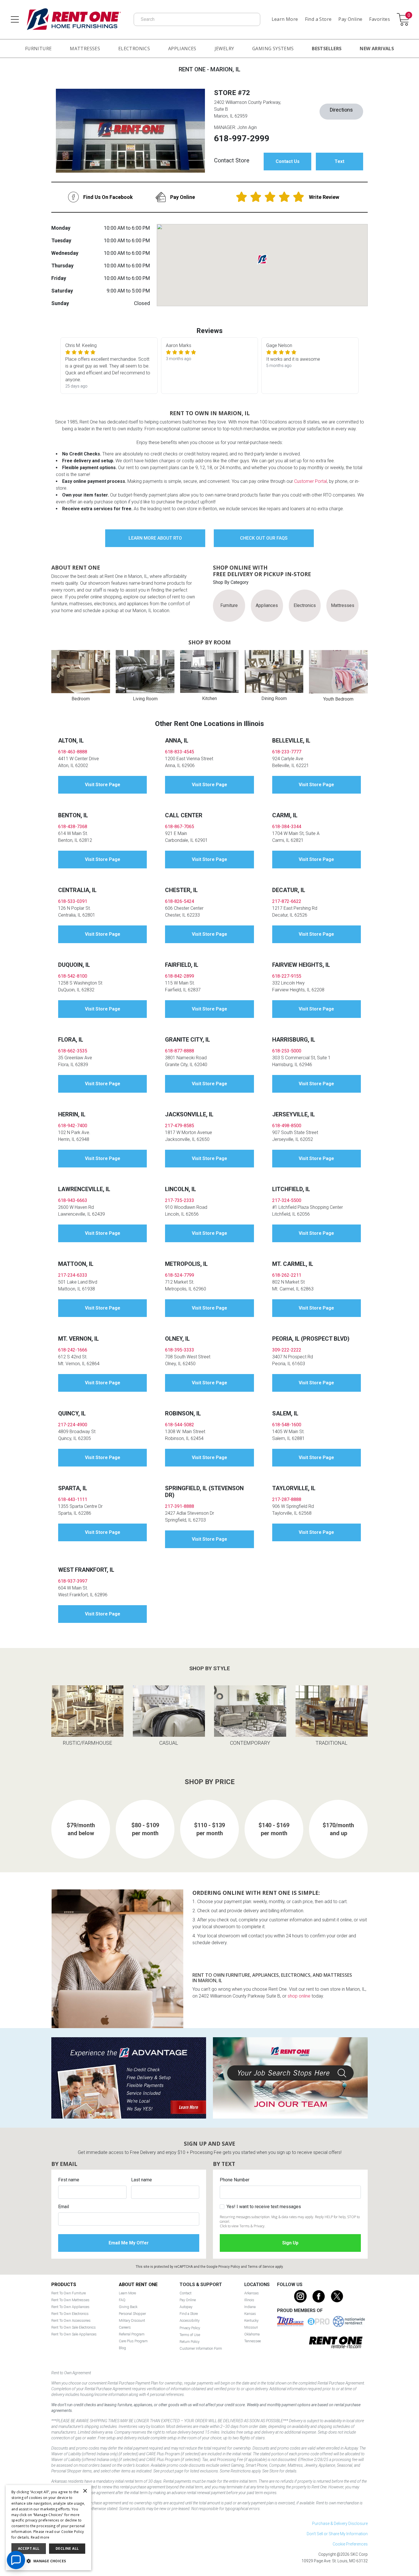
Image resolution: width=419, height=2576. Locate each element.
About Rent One (138, 2284)
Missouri (251, 2327)
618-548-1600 (287, 1425)
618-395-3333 (180, 1350)
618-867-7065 (180, 827)
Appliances (182, 49)
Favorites (380, 19)
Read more (40, 2537)
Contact (186, 2293)
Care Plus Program (133, 2341)
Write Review (324, 197)
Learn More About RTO (155, 538)
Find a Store (318, 19)
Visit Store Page (103, 785)
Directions (341, 110)
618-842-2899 (180, 976)
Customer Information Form (201, 2348)
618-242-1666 (73, 1350)
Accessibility (190, 2320)
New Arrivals (377, 49)
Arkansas (252, 2293)
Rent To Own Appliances (70, 2307)
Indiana (250, 2307)
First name (69, 2180)
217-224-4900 (73, 1425)
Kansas (250, 2314)
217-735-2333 (180, 1200)
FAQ (122, 2300)
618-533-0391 (73, 901)
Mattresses (85, 49)
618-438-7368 (73, 827)
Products (64, 2284)
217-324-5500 (287, 1200)
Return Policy (190, 2342)
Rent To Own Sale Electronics (74, 2327)
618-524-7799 (180, 1275)
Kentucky (251, 2320)
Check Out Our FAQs (264, 538)
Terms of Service (261, 2267)
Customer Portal (311, 481)
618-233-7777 (287, 752)
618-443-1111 (73, 1499)
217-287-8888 (287, 1499)
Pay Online (350, 19)
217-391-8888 (180, 1506)
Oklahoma (252, 2334)
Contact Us (288, 161)
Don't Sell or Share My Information (337, 2534)
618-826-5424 (180, 901)
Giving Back (128, 2307)
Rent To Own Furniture (69, 2293)
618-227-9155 (287, 976)
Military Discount (132, 2320)
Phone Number (235, 2180)
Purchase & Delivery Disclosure (340, 2523)
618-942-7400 (73, 1126)
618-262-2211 (287, 1275)
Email (64, 2207)
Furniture (38, 49)
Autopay (186, 2307)
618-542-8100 (73, 976)
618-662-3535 (73, 1051)
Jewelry (224, 49)
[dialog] (48, 2528)
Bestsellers (327, 49)
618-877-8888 (180, 1051)
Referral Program (132, 2334)
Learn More (285, 19)
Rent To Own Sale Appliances (74, 2334)
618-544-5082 (180, 1425)
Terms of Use (190, 2335)
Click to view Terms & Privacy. (243, 2226)
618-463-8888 (73, 752)
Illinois (249, 2300)
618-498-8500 (287, 1126)
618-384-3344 (287, 827)
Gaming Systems (273, 49)
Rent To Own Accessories (71, 2320)
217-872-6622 (287, 901)
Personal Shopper (132, 2314)
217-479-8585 (180, 1126)
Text (339, 161)
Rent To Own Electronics (70, 2314)
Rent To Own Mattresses (70, 2300)
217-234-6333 (73, 1275)
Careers (125, 2327)
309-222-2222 (287, 1350)
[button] (48, 2561)
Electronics (134, 49)
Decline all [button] (67, 2548)
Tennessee (253, 2341)
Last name (142, 2180)
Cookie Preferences (350, 2544)
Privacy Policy (229, 2267)
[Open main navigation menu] (15, 19)
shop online (299, 1996)
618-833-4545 (180, 752)
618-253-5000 (287, 1051)
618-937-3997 (73, 1581)
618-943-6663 (73, 1200)
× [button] (85, 2491)
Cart (409, 16)
